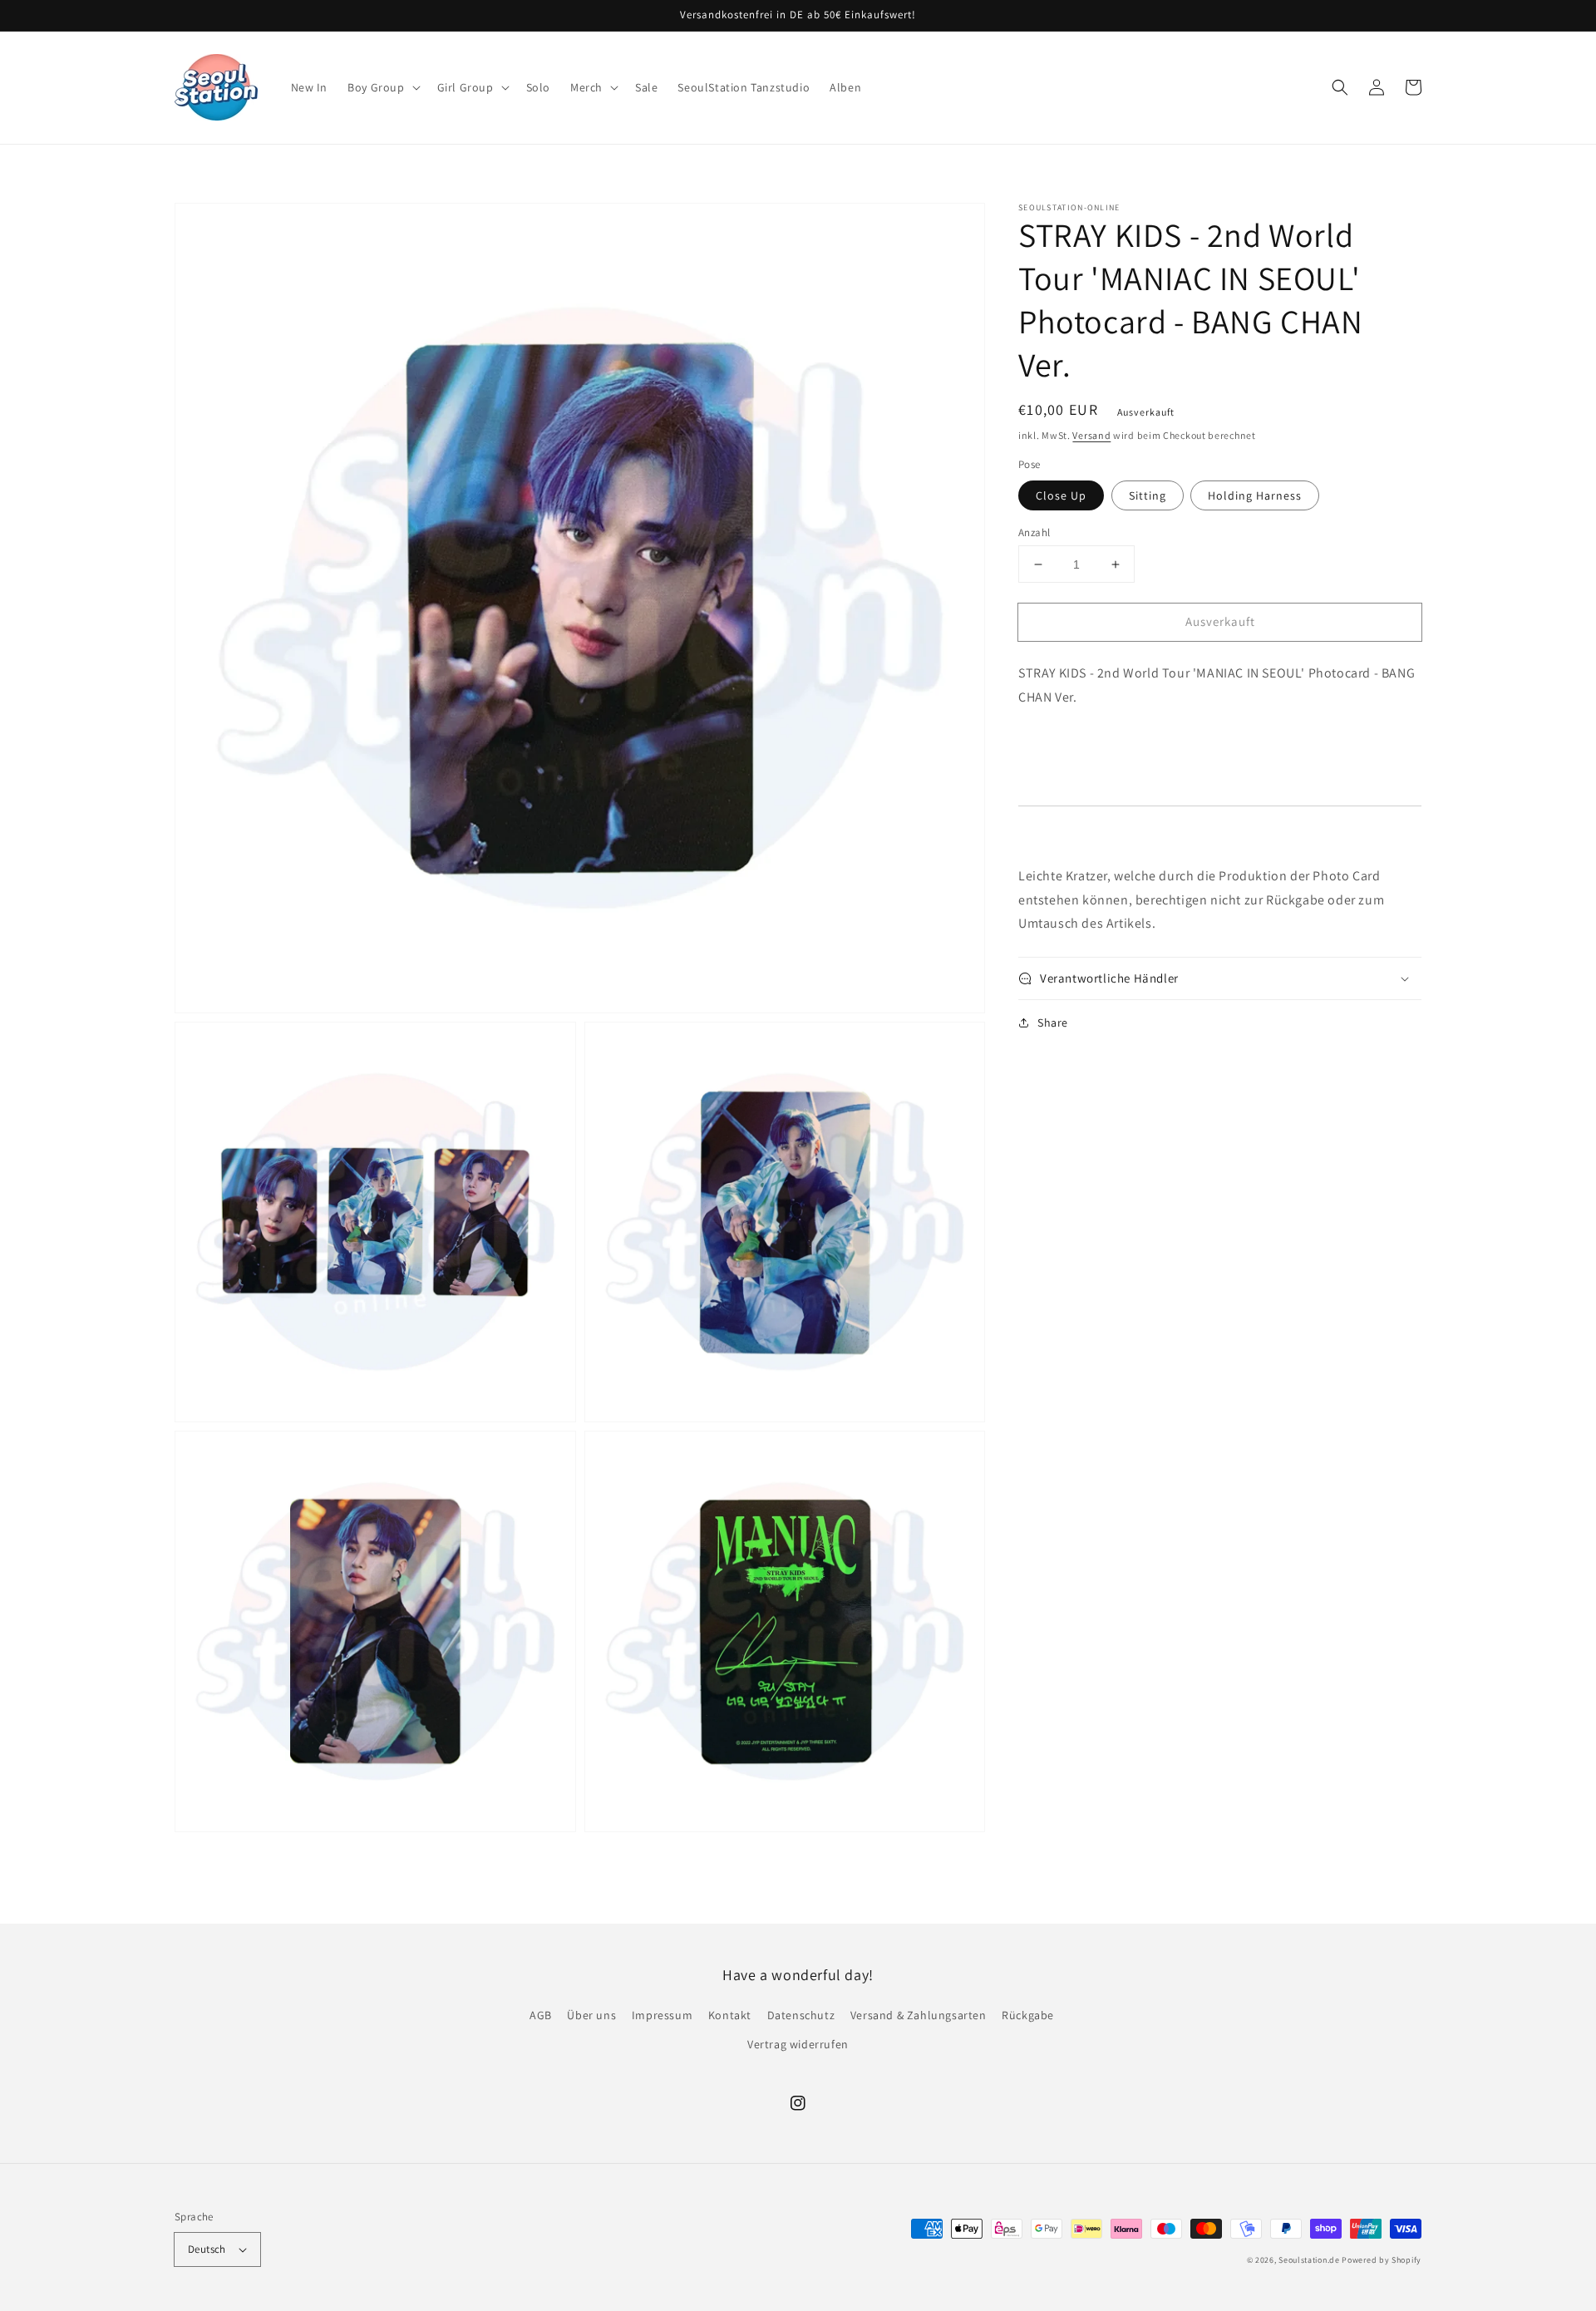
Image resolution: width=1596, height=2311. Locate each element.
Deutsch (207, 2249)
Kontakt (730, 2015)
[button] (382, 87)
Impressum (662, 2015)
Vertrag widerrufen (798, 2044)
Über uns (591, 2015)
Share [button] (1053, 1022)
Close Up (1061, 495)
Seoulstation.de (1309, 2260)
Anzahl (1034, 532)
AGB (541, 2015)
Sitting (1148, 495)
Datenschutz (801, 2015)
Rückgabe (1028, 2015)
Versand (1091, 435)
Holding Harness (1255, 495)
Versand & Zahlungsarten (919, 2015)
